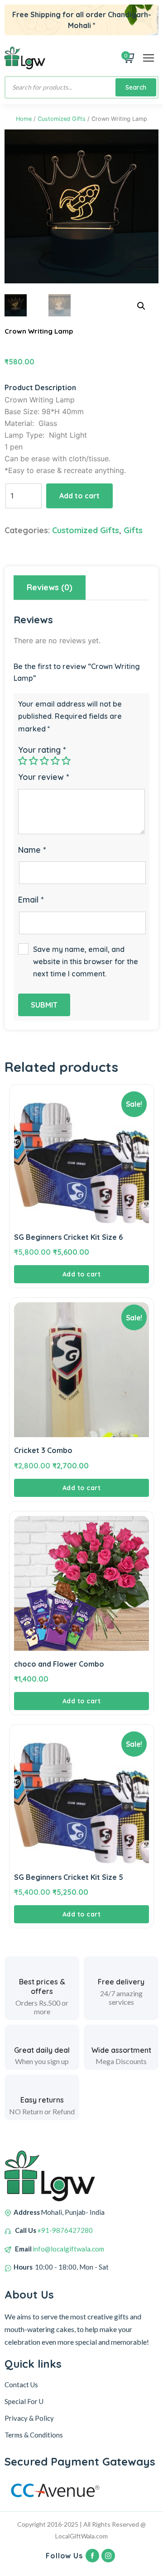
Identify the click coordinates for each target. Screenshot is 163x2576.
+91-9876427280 (65, 2230)
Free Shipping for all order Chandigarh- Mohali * (82, 20)
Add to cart (79, 496)
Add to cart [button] (82, 1274)
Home (24, 119)
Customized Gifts (62, 119)
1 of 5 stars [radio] (23, 760)
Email (31, 900)
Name (32, 850)
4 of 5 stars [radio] (55, 760)
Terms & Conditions (34, 2435)
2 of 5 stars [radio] (34, 760)
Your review (43, 777)
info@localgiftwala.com (68, 2249)
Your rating (42, 750)
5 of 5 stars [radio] (66, 760)
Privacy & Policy (29, 2418)
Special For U (24, 2401)
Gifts (133, 530)
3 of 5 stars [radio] (44, 760)
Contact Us (21, 2385)
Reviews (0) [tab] (50, 587)
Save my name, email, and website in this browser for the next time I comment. (86, 961)
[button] (141, 306)
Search (136, 87)
